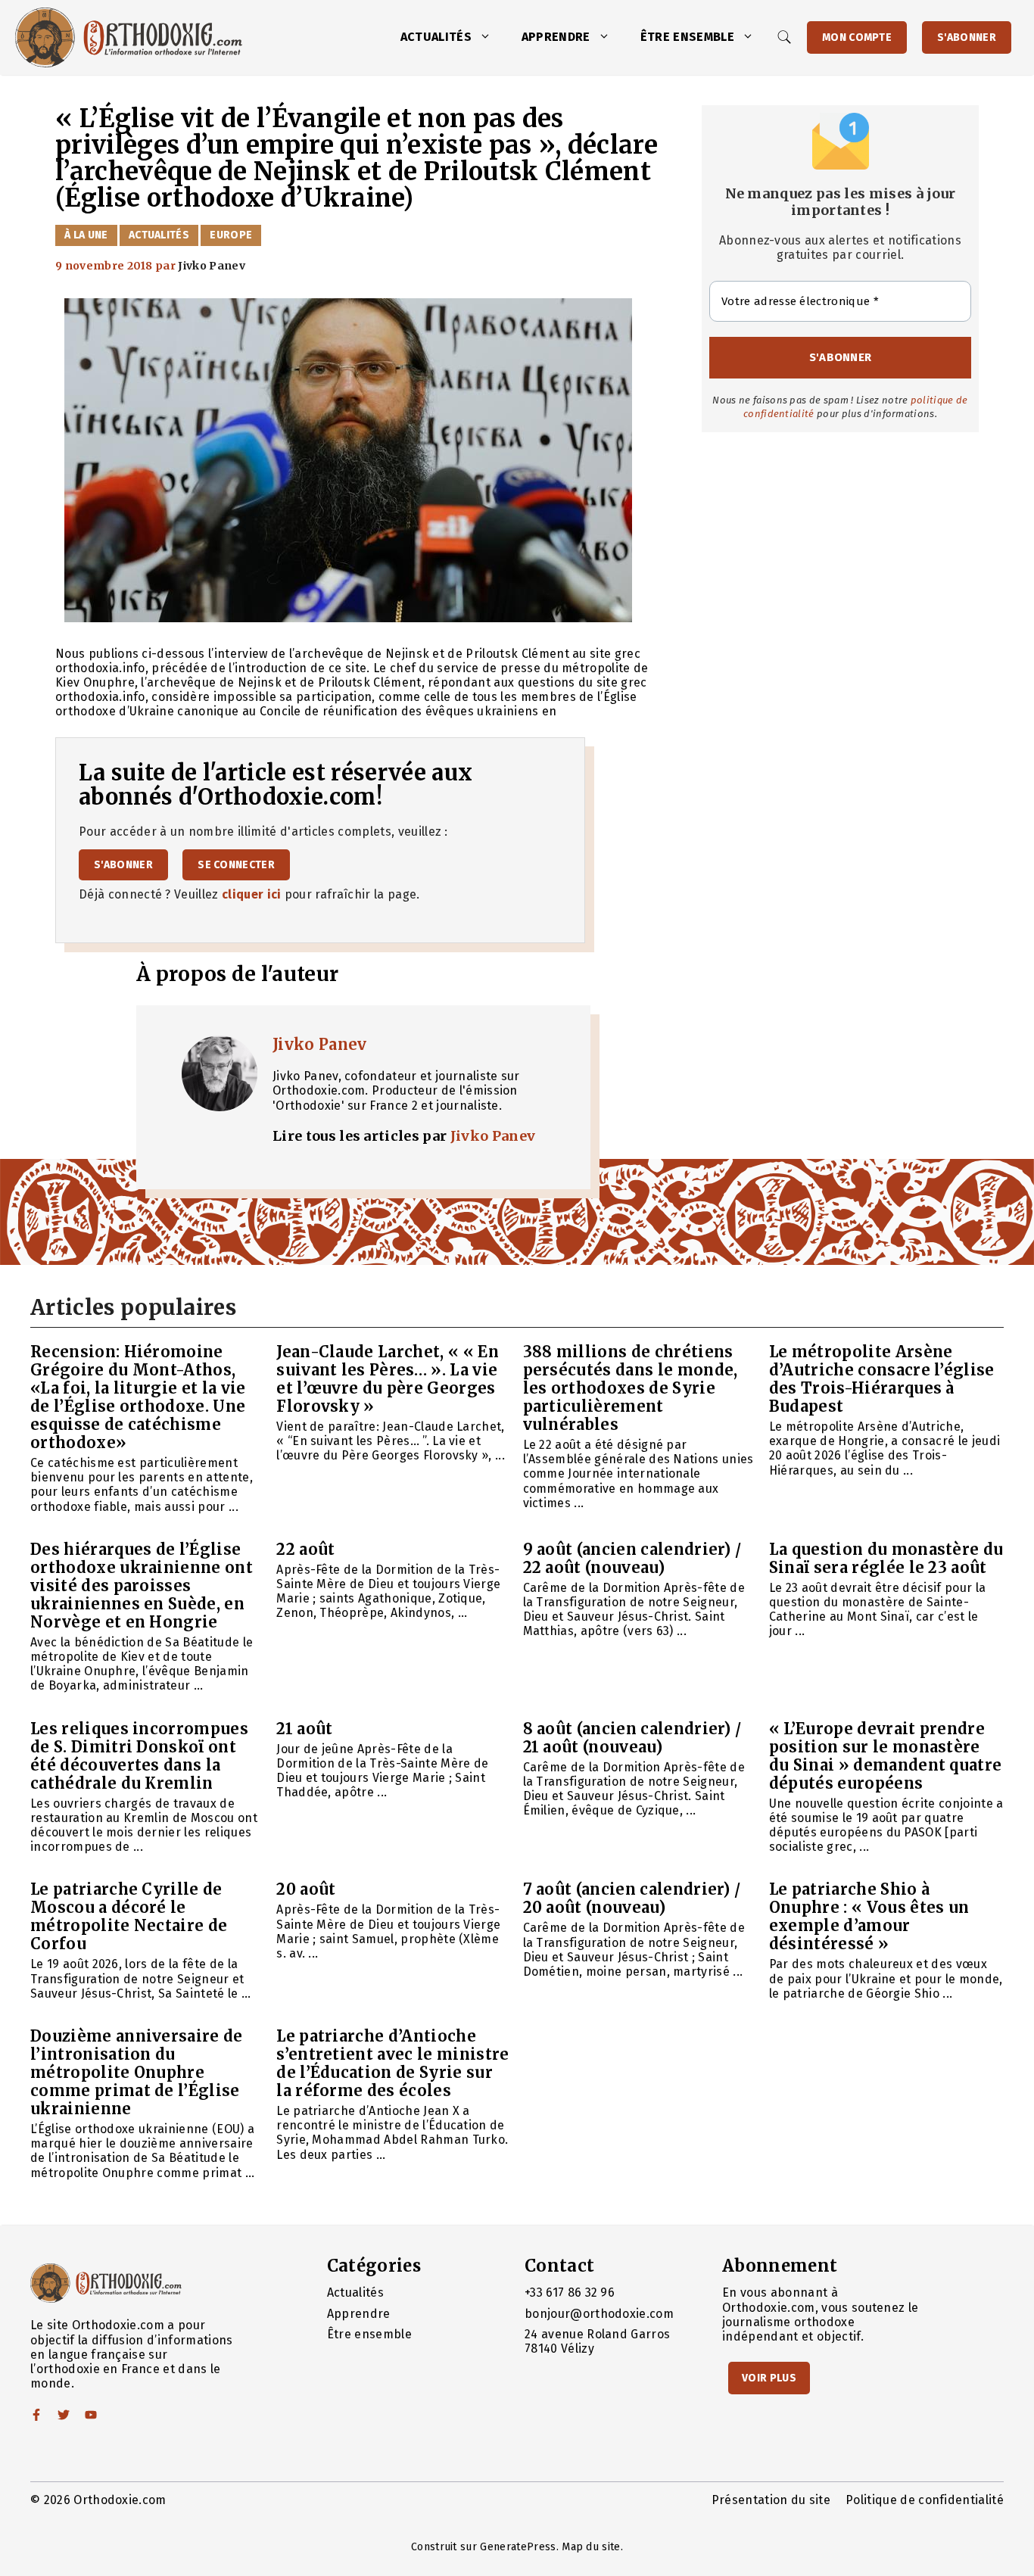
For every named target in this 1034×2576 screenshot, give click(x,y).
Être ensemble (687, 37)
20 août (306, 1889)
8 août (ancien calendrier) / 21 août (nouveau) (632, 1738)
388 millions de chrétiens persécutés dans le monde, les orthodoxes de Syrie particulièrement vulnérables (631, 1388)
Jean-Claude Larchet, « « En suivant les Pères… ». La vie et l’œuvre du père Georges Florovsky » (388, 1379)
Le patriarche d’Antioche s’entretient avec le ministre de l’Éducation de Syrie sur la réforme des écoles (392, 2063)
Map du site (591, 2547)
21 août (304, 1729)
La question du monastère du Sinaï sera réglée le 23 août (886, 1558)
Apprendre (556, 37)
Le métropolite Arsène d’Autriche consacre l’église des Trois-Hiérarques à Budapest (882, 1379)
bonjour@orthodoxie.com (599, 2314)
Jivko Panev (320, 1044)
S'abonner (967, 37)
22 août (305, 1549)
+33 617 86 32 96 (570, 2293)
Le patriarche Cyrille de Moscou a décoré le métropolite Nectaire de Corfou (129, 1916)
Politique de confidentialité (925, 2500)
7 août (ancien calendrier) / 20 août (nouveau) (632, 1898)
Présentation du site (771, 2500)
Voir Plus (769, 2378)
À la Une (86, 235)
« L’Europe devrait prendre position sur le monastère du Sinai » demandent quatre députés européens (886, 1756)
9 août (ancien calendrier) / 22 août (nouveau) (632, 1558)
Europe (231, 235)
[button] (489, 37)
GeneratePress (518, 2547)
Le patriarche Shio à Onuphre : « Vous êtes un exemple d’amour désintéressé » (869, 1916)
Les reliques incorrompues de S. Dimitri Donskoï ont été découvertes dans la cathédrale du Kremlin (139, 1756)
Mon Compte (857, 37)
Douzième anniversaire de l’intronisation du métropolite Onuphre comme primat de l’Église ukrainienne (137, 2072)
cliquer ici (252, 894)
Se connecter (236, 865)
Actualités (436, 37)
